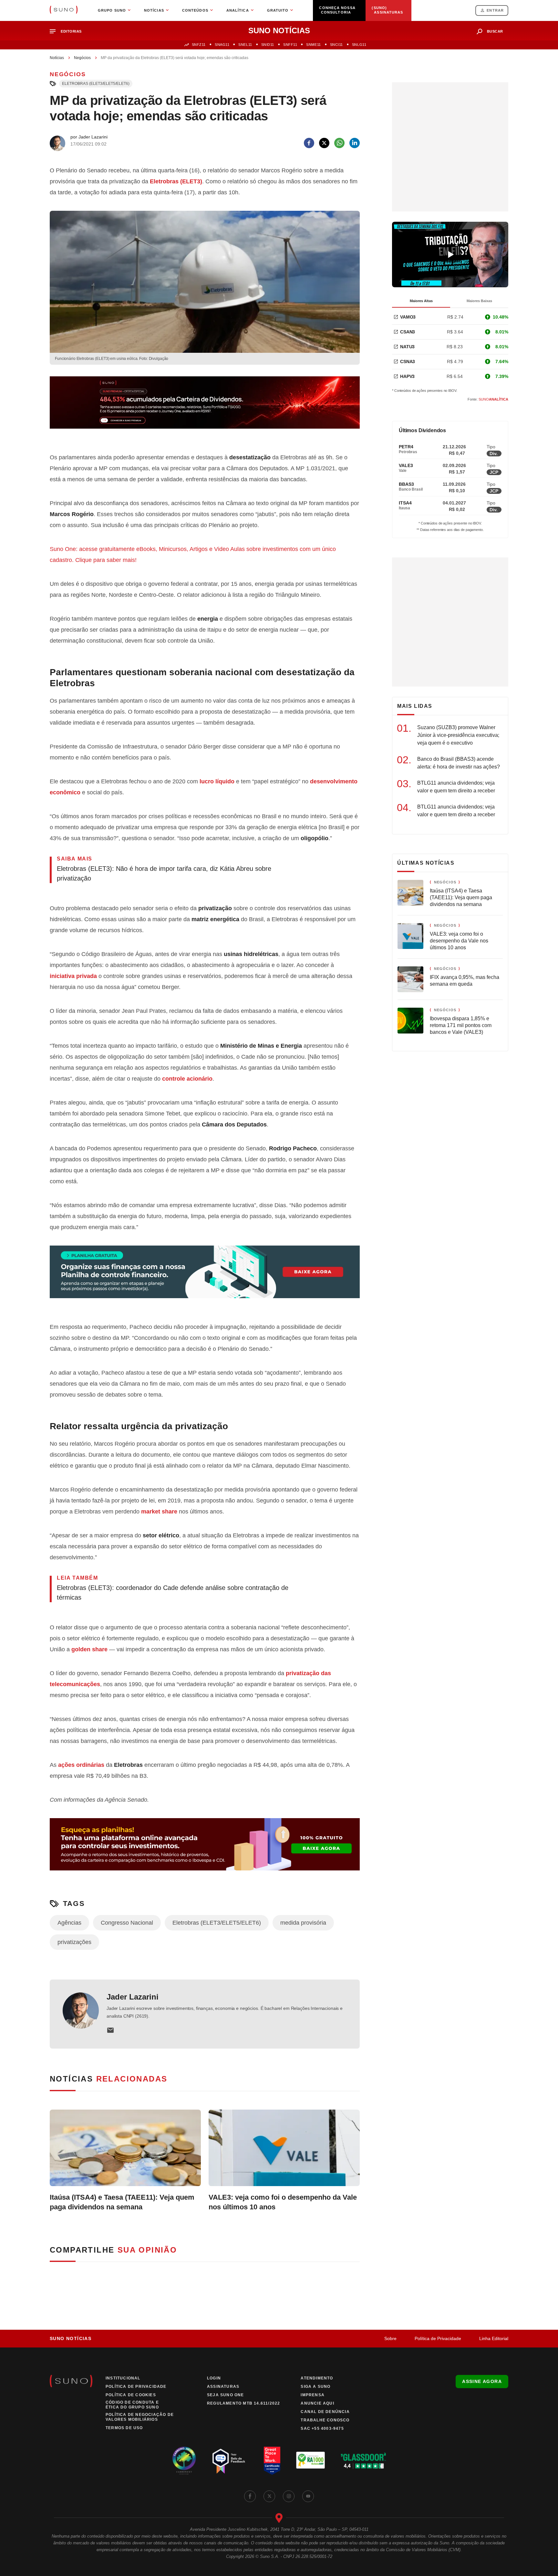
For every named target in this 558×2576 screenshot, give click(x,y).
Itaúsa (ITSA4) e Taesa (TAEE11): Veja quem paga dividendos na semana (122, 2202)
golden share (89, 1649)
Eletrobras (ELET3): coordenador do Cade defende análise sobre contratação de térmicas (173, 1593)
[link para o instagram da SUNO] (289, 2496)
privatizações (74, 1942)
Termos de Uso (124, 2428)
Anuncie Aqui (317, 2403)
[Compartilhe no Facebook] (309, 143)
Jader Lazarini (133, 1997)
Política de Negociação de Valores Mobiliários (140, 2417)
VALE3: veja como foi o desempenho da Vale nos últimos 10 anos (283, 2202)
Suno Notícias (71, 2338)
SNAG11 (222, 45)
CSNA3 (408, 361)
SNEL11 (245, 45)
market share (159, 1512)
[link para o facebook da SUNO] (250, 2496)
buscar (495, 31)
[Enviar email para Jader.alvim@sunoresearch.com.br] (110, 2030)
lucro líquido (217, 781)
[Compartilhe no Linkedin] (355, 143)
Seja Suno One (226, 2395)
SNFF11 (290, 45)
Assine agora (482, 2381)
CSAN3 (408, 332)
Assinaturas (223, 2387)
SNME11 (313, 45)
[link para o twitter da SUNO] (269, 2496)
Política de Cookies (131, 2395)
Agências (69, 1923)
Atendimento (317, 2378)
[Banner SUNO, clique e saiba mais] (205, 408)
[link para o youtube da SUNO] (308, 2496)
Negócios (82, 58)
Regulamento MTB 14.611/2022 (243, 2403)
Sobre (390, 2338)
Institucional (123, 2378)
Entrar (495, 10)
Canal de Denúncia (325, 2412)
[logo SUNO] (64, 10)
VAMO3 (408, 317)
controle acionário (187, 1079)
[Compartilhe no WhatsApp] (339, 143)
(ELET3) (176, 181)
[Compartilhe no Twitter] (324, 143)
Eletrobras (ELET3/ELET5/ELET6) (96, 84)
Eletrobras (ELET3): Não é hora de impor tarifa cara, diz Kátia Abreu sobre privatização (164, 873)
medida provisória (303, 1923)
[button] (68, 31)
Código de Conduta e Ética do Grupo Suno (132, 2405)
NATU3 (407, 347)
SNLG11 (359, 45)
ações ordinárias (81, 1765)
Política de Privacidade (438, 2338)
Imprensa (313, 2395)
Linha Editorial (494, 2338)
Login (214, 2378)
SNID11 (268, 45)
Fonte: (488, 399)
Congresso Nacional (127, 1923)
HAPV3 (407, 376)
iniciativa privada (73, 976)
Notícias (57, 58)
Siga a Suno (315, 2387)
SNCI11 (336, 45)
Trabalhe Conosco (325, 2420)
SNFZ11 (199, 45)
